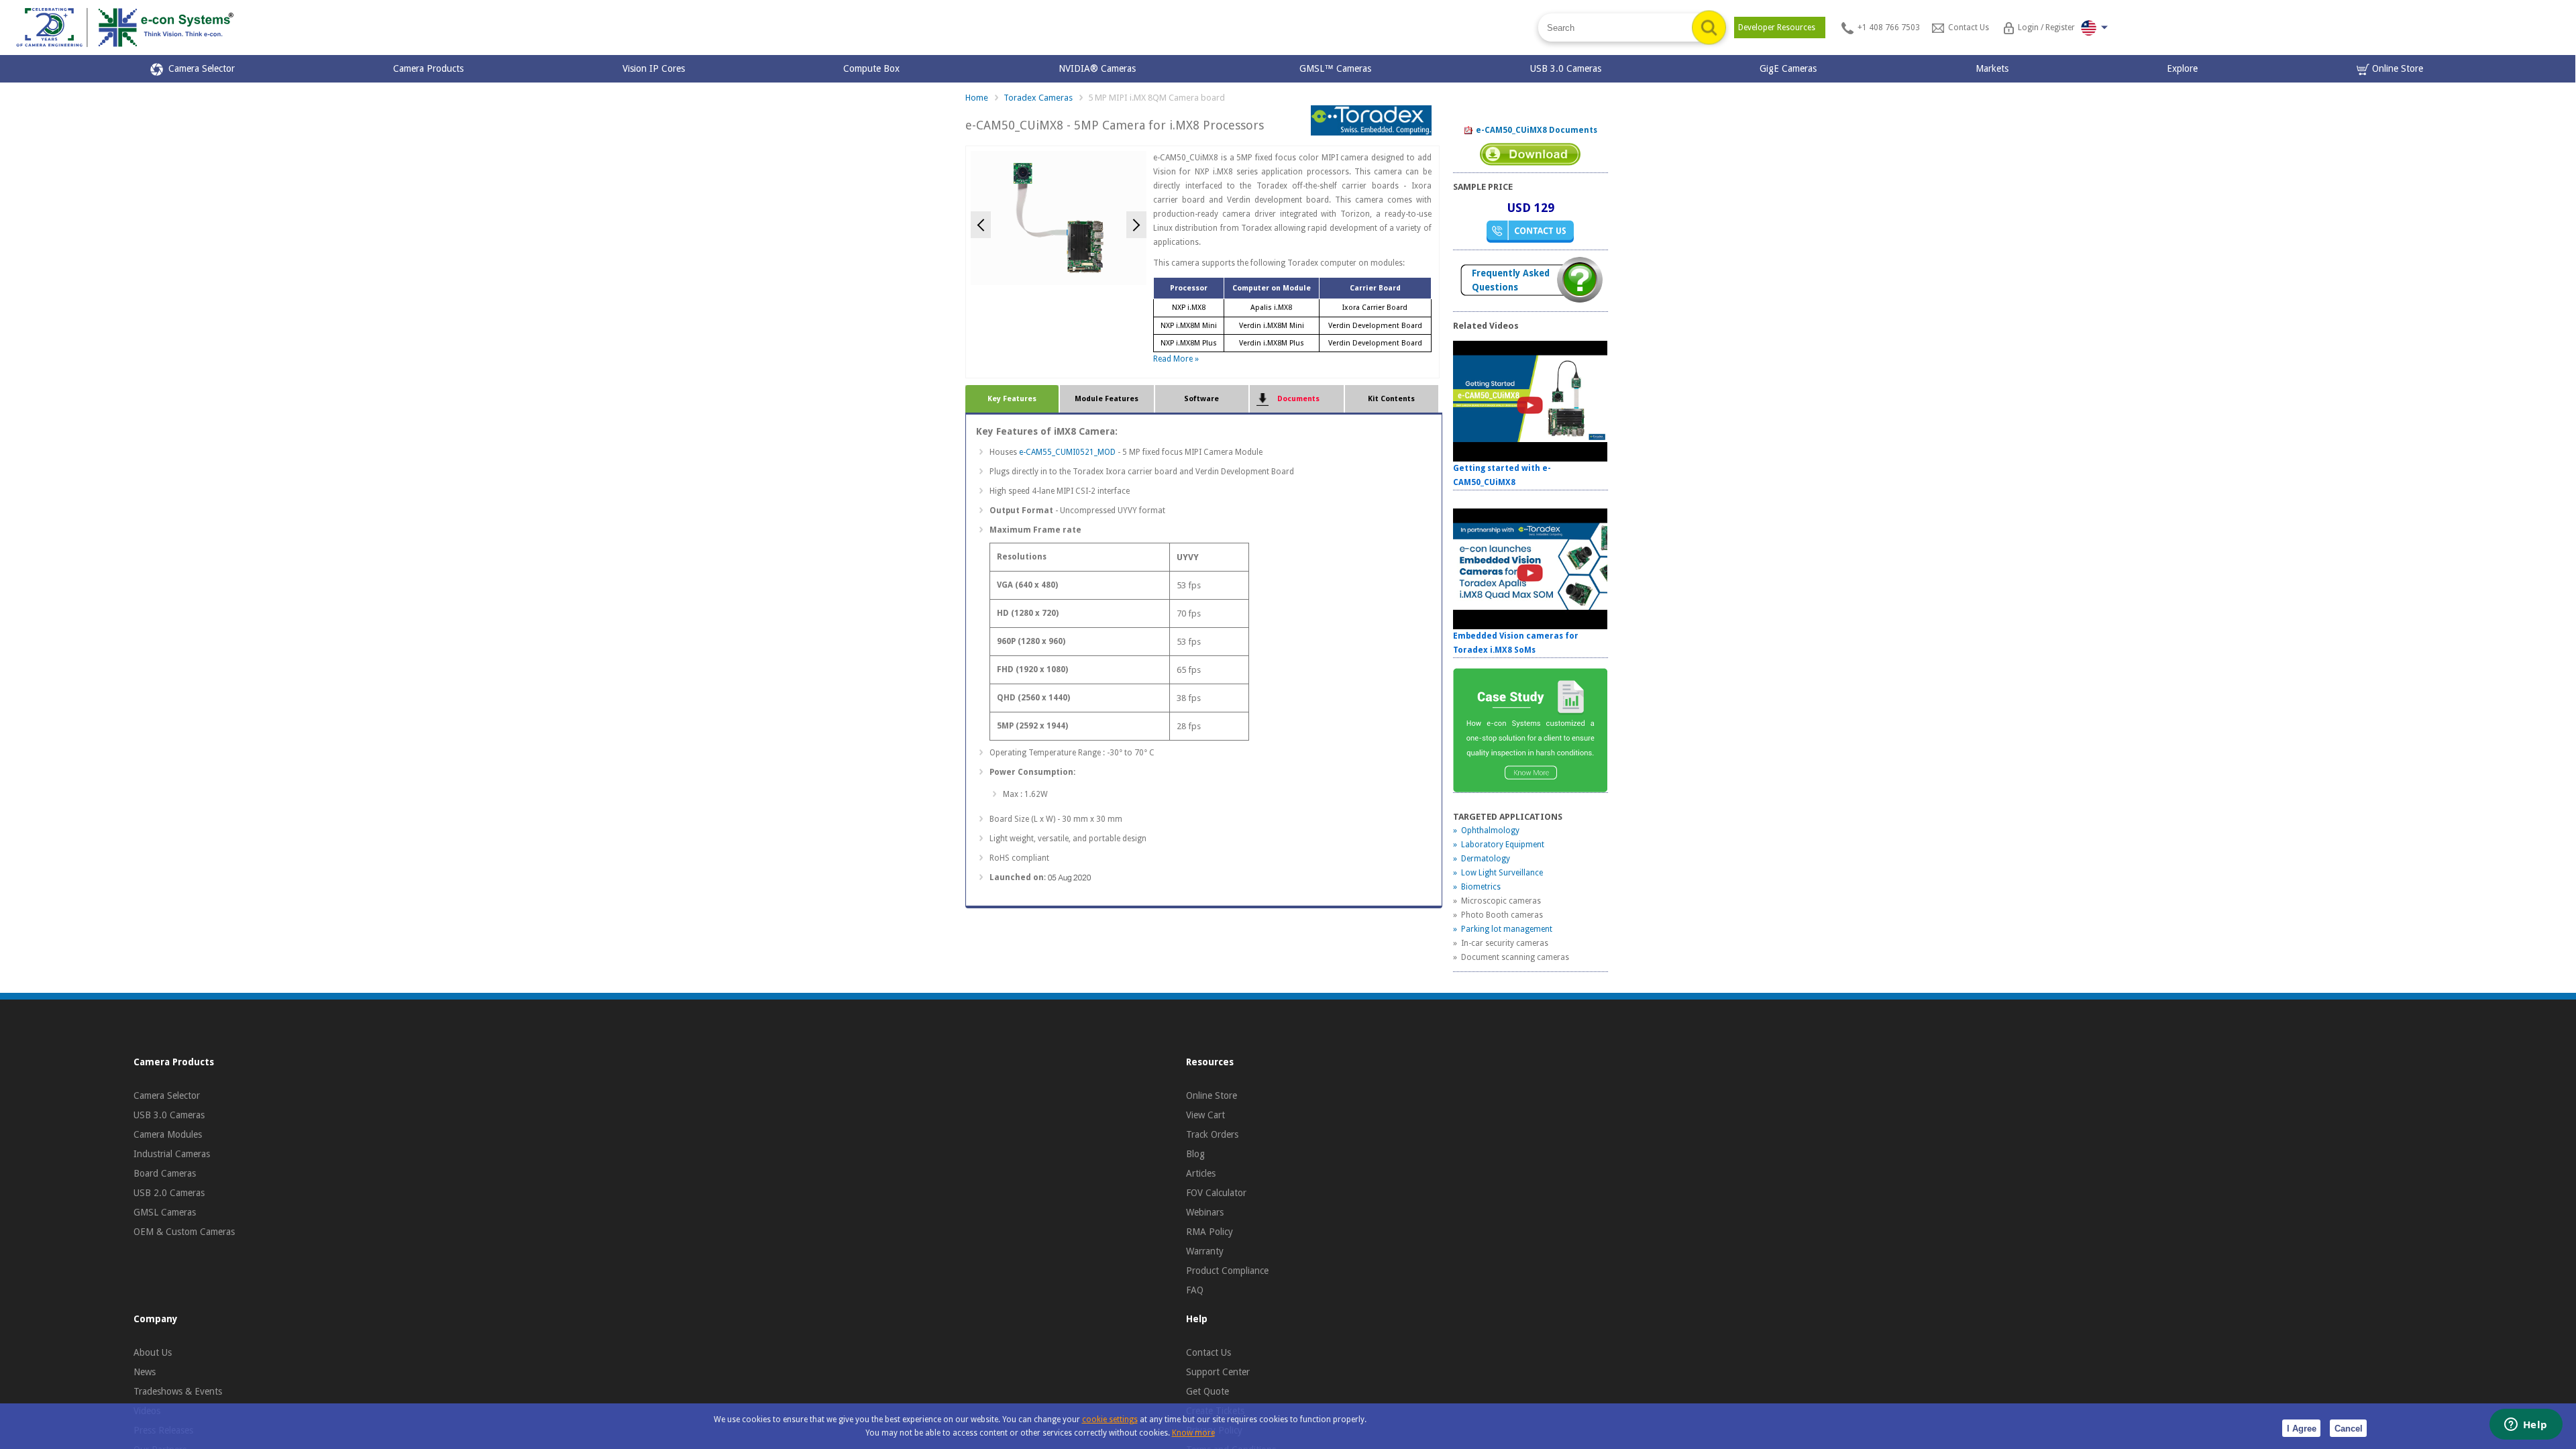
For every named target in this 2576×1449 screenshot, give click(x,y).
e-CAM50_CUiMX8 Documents (1536, 130)
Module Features (1107, 399)
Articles (1201, 1173)
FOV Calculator (1216, 1193)
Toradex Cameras (1038, 98)
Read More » (1176, 359)
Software (1201, 399)
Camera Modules (168, 1134)
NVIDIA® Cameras (1100, 68)
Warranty (1205, 1251)
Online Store (2396, 68)
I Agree (2302, 1429)
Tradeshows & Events (178, 1391)
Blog (1195, 1154)
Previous (981, 225)
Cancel (2349, 1429)
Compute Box (871, 68)
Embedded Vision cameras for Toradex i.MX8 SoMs (1516, 643)
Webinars (1205, 1212)
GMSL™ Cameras (1335, 68)
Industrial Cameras (172, 1154)
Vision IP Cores (654, 68)
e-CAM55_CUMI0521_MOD (1067, 452)
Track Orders (1212, 1134)
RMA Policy (1210, 1232)
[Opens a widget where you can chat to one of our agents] (2526, 1426)
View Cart (1205, 1115)
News (145, 1372)
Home (977, 98)
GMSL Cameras (165, 1212)
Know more (1193, 1433)
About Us (153, 1352)
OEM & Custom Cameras (184, 1232)
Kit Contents (1391, 399)
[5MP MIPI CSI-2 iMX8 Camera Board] (1059, 217)
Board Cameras (165, 1173)
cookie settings (1110, 1419)
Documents (1296, 399)
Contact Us (1209, 1352)
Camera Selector (199, 68)
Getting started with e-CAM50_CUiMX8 (1502, 475)
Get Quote (1207, 1391)
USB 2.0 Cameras (169, 1193)
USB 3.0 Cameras (1566, 68)
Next (1136, 225)
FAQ (1195, 1290)
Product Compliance (1227, 1271)
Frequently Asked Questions (1511, 280)
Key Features (1012, 399)
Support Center (1218, 1372)
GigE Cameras (1788, 68)
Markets (1992, 68)
